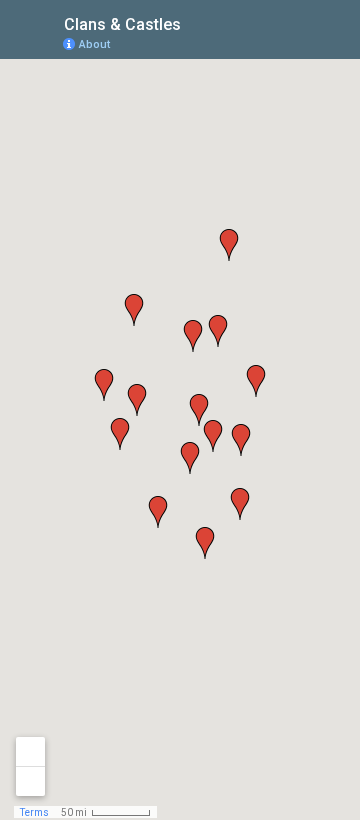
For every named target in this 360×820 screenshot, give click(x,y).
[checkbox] (196, 22)
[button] (158, 512)
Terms (34, 812)
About (94, 44)
